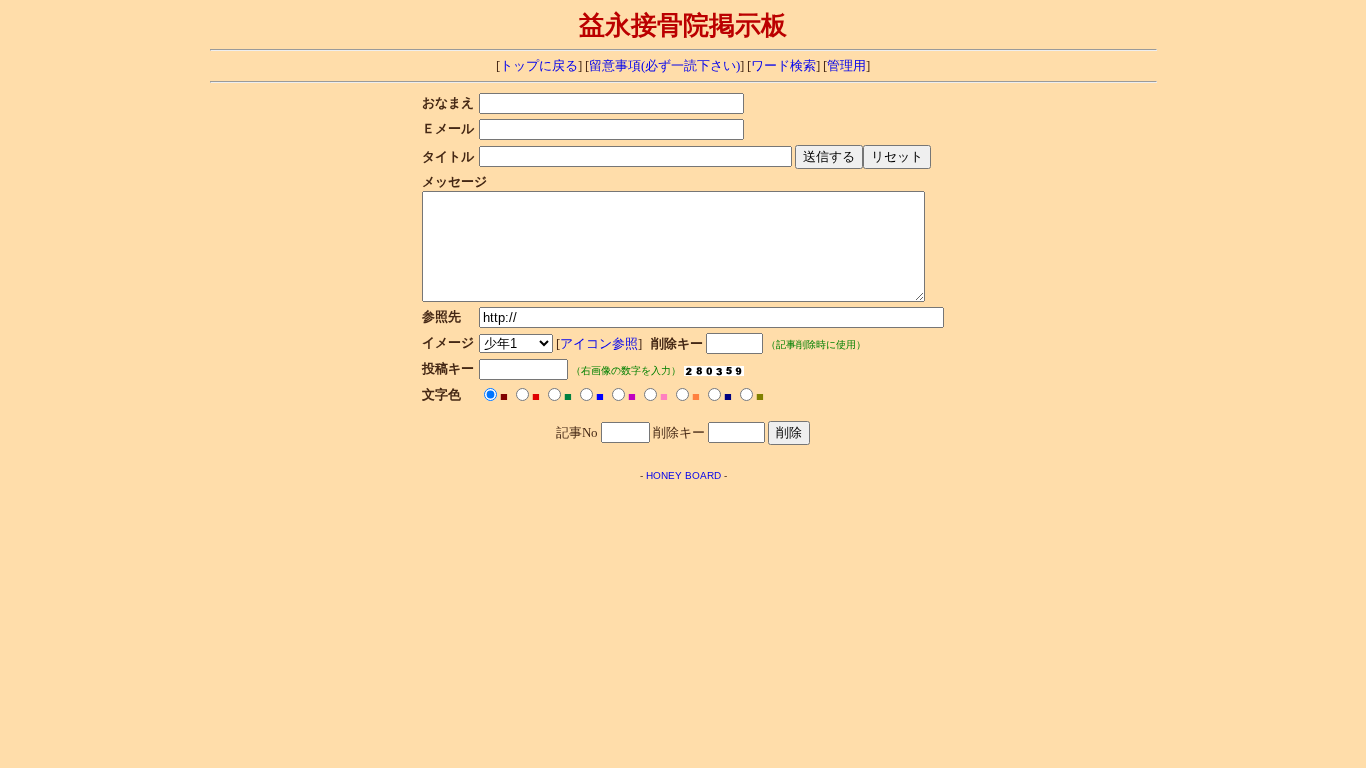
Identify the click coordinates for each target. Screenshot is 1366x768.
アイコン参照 (599, 344)
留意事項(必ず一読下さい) (664, 66)
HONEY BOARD (683, 475)
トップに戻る (539, 66)
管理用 (846, 66)
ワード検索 (783, 66)
